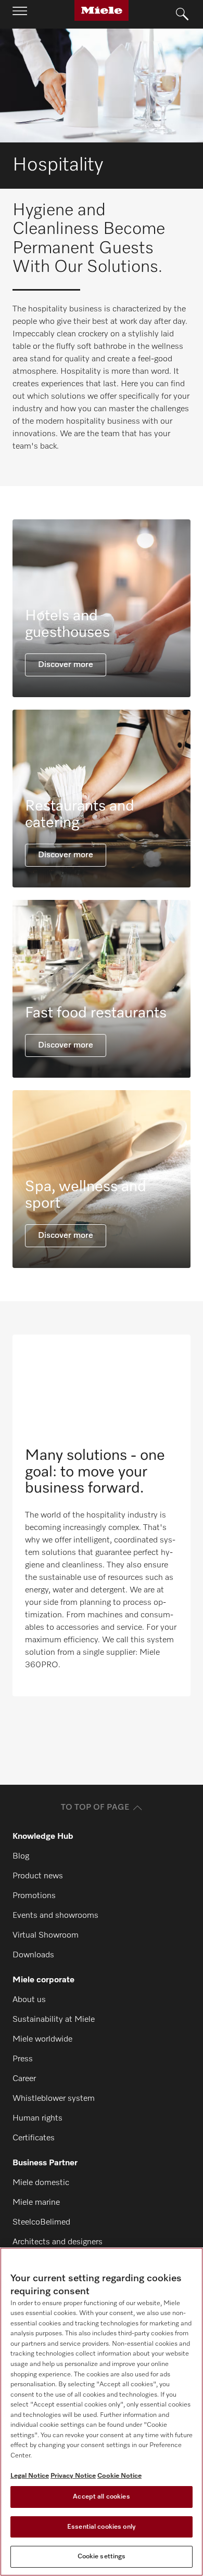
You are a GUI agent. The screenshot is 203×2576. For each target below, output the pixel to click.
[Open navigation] (20, 14)
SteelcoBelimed (41, 2222)
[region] (102, 2412)
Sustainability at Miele (54, 2020)
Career (24, 2079)
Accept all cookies (101, 2497)
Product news (38, 1876)
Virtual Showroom (46, 1936)
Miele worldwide (42, 2039)
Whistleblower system (54, 2099)
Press (23, 2059)
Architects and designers (58, 2242)
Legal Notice (30, 2476)
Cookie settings (102, 2557)
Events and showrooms (55, 1916)
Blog (21, 1856)
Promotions (34, 1896)
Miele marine (36, 2203)
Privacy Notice (73, 2476)
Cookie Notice (119, 2476)
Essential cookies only (102, 2527)
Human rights (37, 2119)
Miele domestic (41, 2183)
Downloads (33, 1955)
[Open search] (182, 15)
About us (29, 2000)
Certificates (34, 2138)
